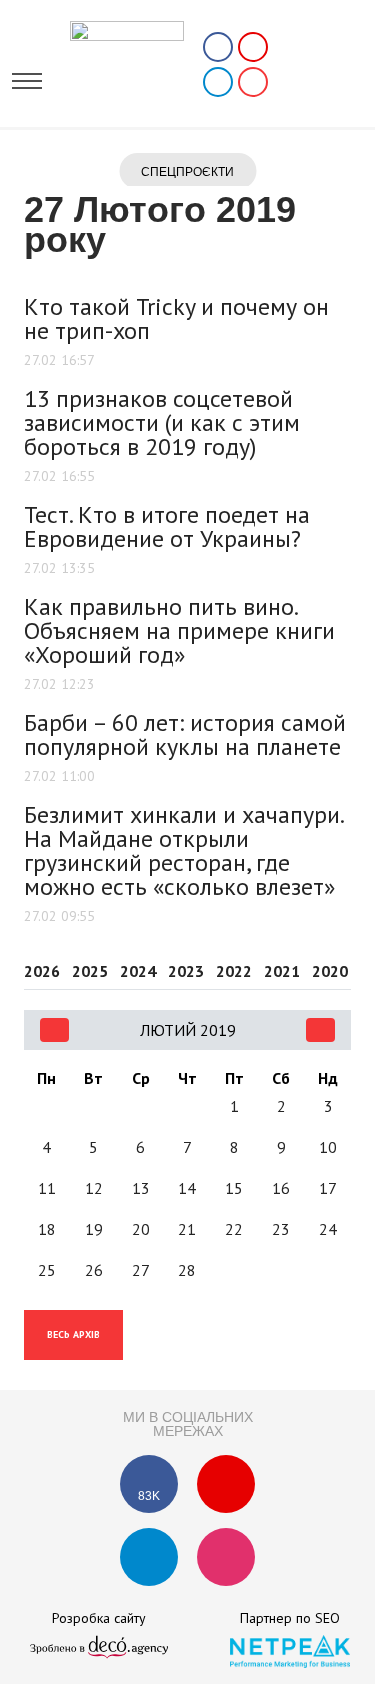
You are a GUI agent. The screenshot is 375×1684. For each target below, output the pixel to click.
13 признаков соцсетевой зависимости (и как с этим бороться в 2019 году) (162, 422)
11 (47, 1188)
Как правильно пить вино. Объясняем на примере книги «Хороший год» (179, 630)
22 (234, 1229)
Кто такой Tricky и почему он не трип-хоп (176, 318)
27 (141, 1270)
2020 (330, 972)
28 (187, 1270)
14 (187, 1188)
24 (328, 1229)
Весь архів (73, 1334)
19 (94, 1229)
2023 (186, 972)
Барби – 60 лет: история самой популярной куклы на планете (185, 734)
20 (141, 1229)
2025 (90, 972)
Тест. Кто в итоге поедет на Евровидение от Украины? (167, 526)
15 (234, 1188)
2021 (282, 972)
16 (281, 1188)
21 (187, 1229)
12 (94, 1188)
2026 (42, 972)
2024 (138, 972)
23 (281, 1229)
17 (328, 1188)
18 (47, 1229)
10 (328, 1147)
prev (54, 1030)
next (320, 1030)
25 (47, 1270)
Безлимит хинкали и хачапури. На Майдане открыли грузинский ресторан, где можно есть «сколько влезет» (183, 850)
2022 (234, 972)
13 (141, 1188)
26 (94, 1270)
